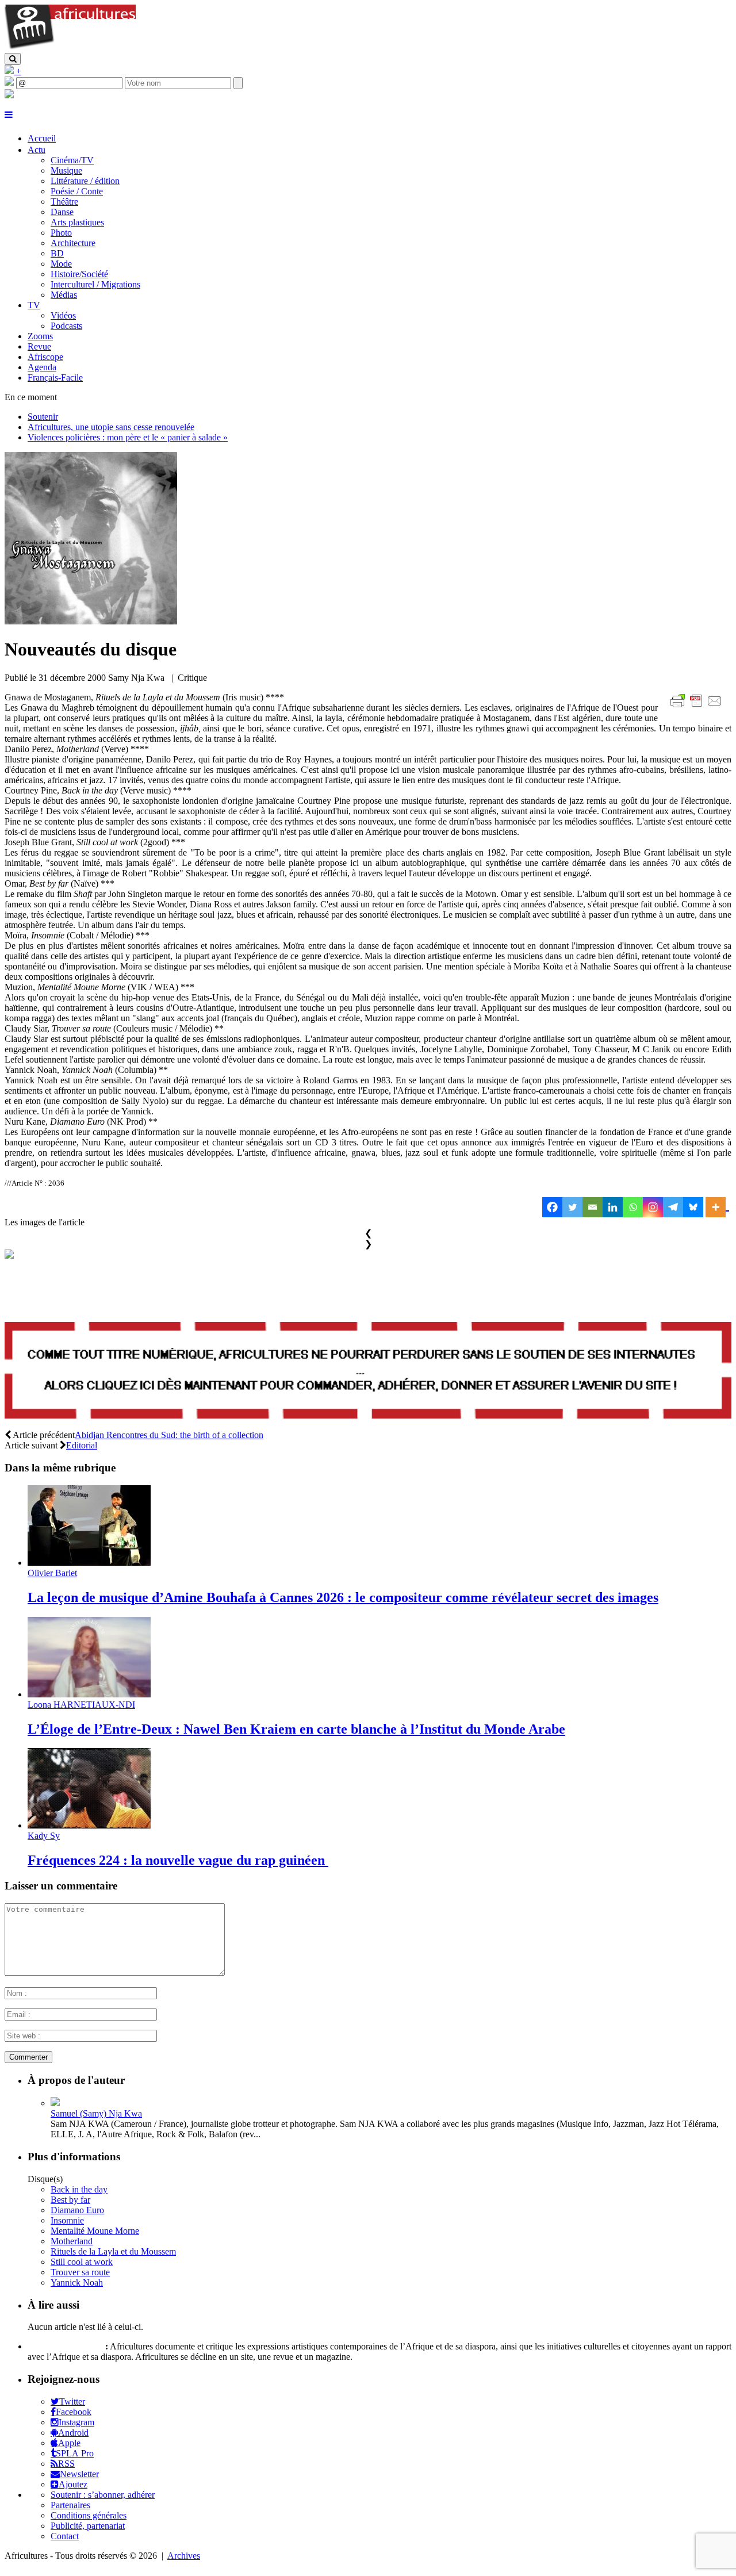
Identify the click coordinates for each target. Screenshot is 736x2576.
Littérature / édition (85, 181)
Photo (61, 233)
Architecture (73, 243)
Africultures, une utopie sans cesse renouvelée (111, 427)
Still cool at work (82, 2262)
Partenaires (70, 2505)
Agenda (42, 367)
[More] (717, 1207)
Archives (184, 2556)
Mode (61, 264)
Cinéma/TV (72, 160)
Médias (64, 295)
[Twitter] (572, 1207)
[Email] (593, 1207)
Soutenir (43, 417)
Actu (37, 150)
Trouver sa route (80, 2272)
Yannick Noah (77, 2282)
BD (57, 253)
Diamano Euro (77, 2210)
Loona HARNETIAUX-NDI (81, 1705)
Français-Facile (55, 377)
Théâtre (64, 202)
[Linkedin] (613, 1207)
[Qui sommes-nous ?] (9, 95)
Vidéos (63, 315)
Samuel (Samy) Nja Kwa (96, 2113)
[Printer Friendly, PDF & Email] (698, 707)
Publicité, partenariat (88, 2526)
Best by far (70, 2200)
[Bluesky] (693, 1207)
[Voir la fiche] (55, 2103)
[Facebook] (552, 1207)
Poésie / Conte (77, 191)
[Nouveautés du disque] (91, 621)
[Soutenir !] (368, 1372)
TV (34, 305)
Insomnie (67, 2220)
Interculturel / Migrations (95, 284)
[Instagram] (653, 1207)
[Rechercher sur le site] (13, 59)
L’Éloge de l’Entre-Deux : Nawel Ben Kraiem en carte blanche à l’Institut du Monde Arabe (296, 1729)
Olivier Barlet (52, 1573)
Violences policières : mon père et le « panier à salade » (128, 437)
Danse (62, 212)
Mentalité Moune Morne (95, 2231)
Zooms (40, 336)
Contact (65, 2536)
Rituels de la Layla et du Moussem (113, 2251)
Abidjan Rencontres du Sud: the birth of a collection (169, 1435)
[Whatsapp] (633, 1207)
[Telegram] (673, 1207)
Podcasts (66, 326)
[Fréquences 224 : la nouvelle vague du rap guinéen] (89, 1825)
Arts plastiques (77, 222)
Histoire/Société (79, 274)
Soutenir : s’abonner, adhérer (103, 2495)
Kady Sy (44, 1836)
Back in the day (79, 2189)
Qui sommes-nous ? (65, 2346)
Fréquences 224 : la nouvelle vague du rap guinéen (178, 1860)
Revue (39, 346)
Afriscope (45, 357)
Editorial (82, 1445)
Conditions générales (89, 2515)
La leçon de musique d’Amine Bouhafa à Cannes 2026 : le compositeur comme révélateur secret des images (343, 1597)
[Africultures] (70, 47)
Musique (66, 170)
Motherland (72, 2241)
